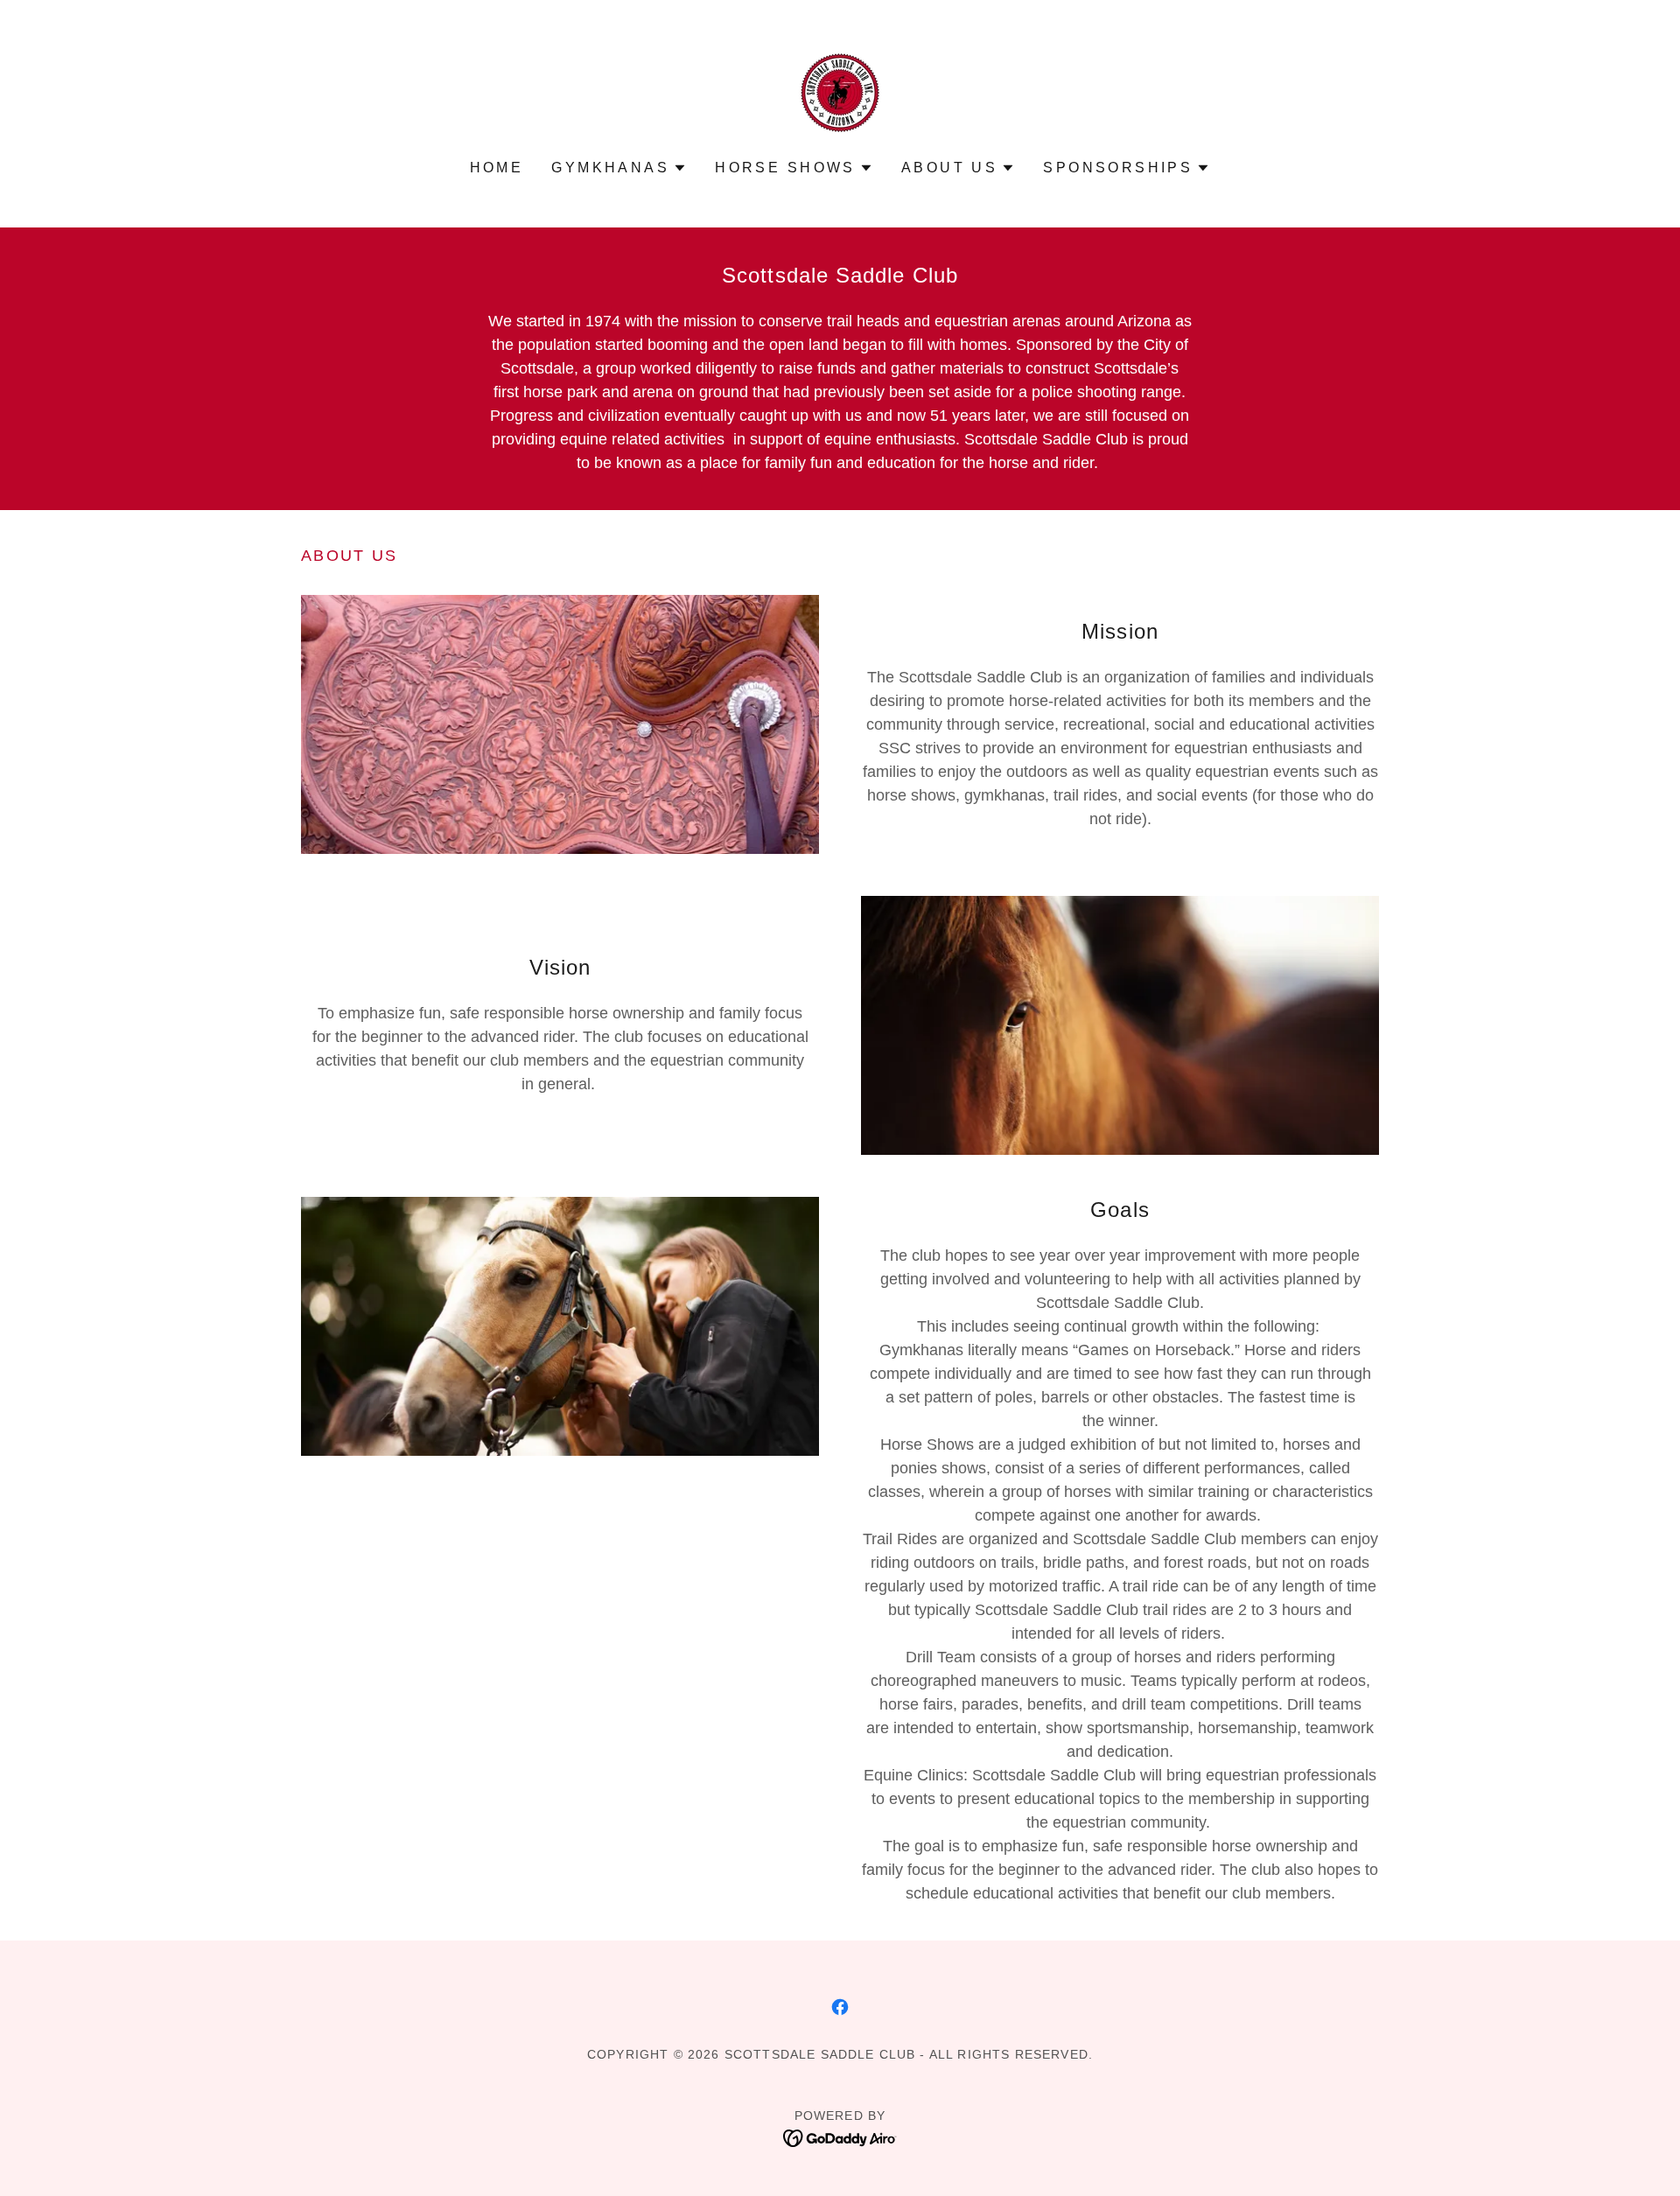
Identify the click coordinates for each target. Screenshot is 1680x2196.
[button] (619, 168)
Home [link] (497, 168)
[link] (840, 92)
